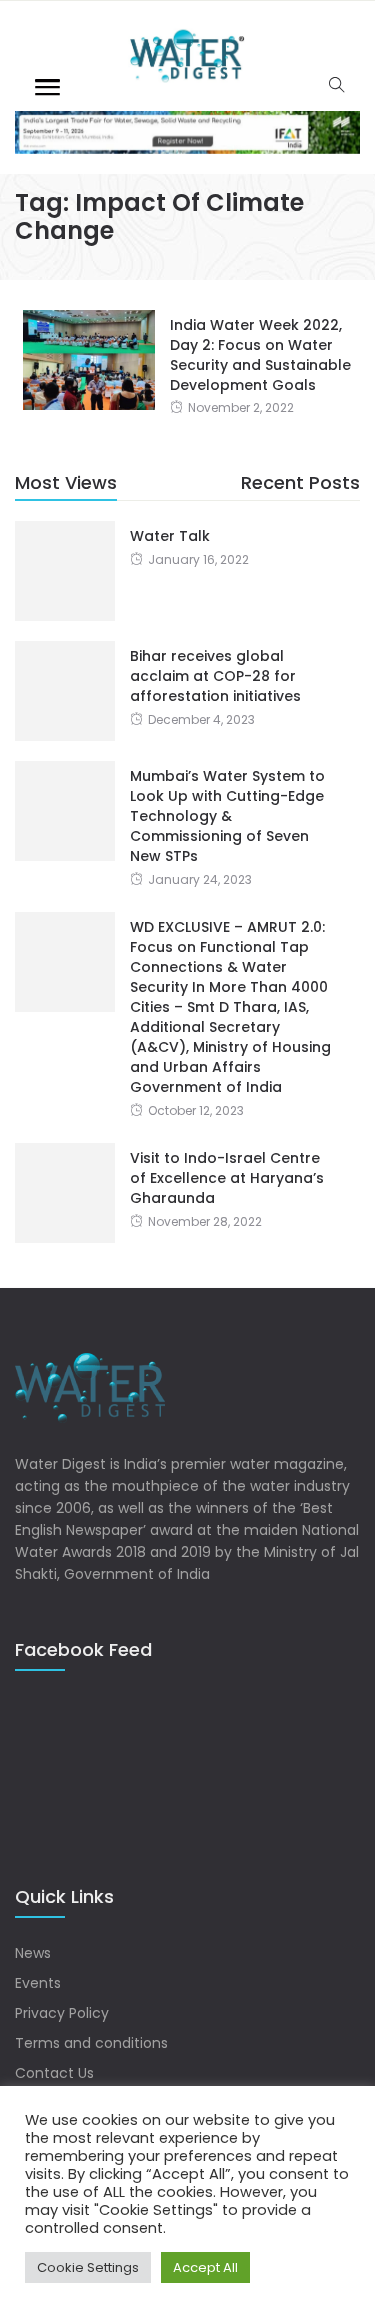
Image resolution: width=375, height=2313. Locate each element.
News (33, 1953)
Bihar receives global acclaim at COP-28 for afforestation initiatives (215, 676)
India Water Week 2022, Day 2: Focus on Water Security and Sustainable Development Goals (260, 355)
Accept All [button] (205, 2267)
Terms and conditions (91, 2043)
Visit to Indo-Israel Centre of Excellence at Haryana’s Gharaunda (227, 1178)
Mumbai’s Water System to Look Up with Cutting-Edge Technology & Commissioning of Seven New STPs (227, 816)
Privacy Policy (62, 2013)
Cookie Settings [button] (88, 2267)
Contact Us (54, 2073)
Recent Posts (300, 482)
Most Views (66, 482)
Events (38, 1983)
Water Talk (170, 536)
